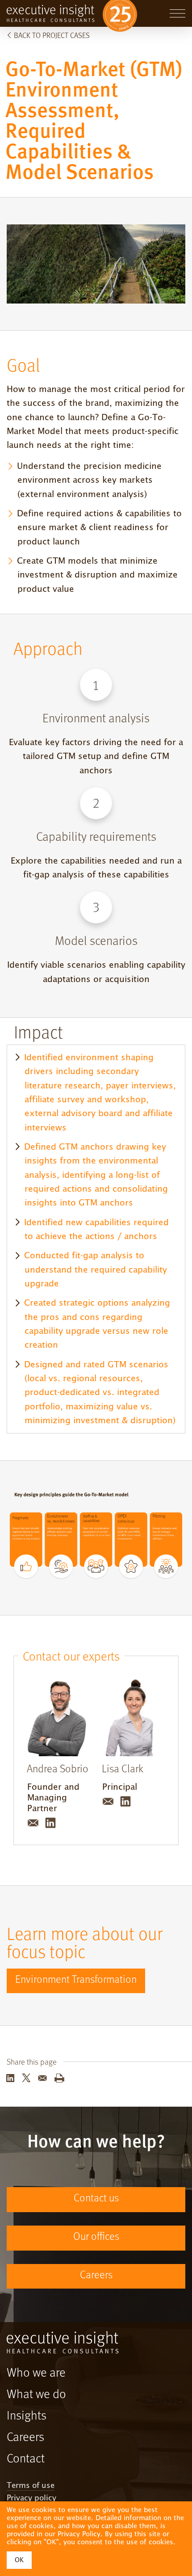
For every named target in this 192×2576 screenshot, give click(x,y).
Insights (27, 2416)
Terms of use (31, 2486)
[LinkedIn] (50, 1829)
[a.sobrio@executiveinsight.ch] (34, 1829)
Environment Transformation (76, 1980)
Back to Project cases (52, 36)
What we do (36, 2395)
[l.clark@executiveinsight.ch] (109, 1807)
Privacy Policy (79, 2534)
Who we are (36, 2374)
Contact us (96, 2199)
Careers (96, 2276)
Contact (26, 2459)
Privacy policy (31, 2498)
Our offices (96, 2237)
